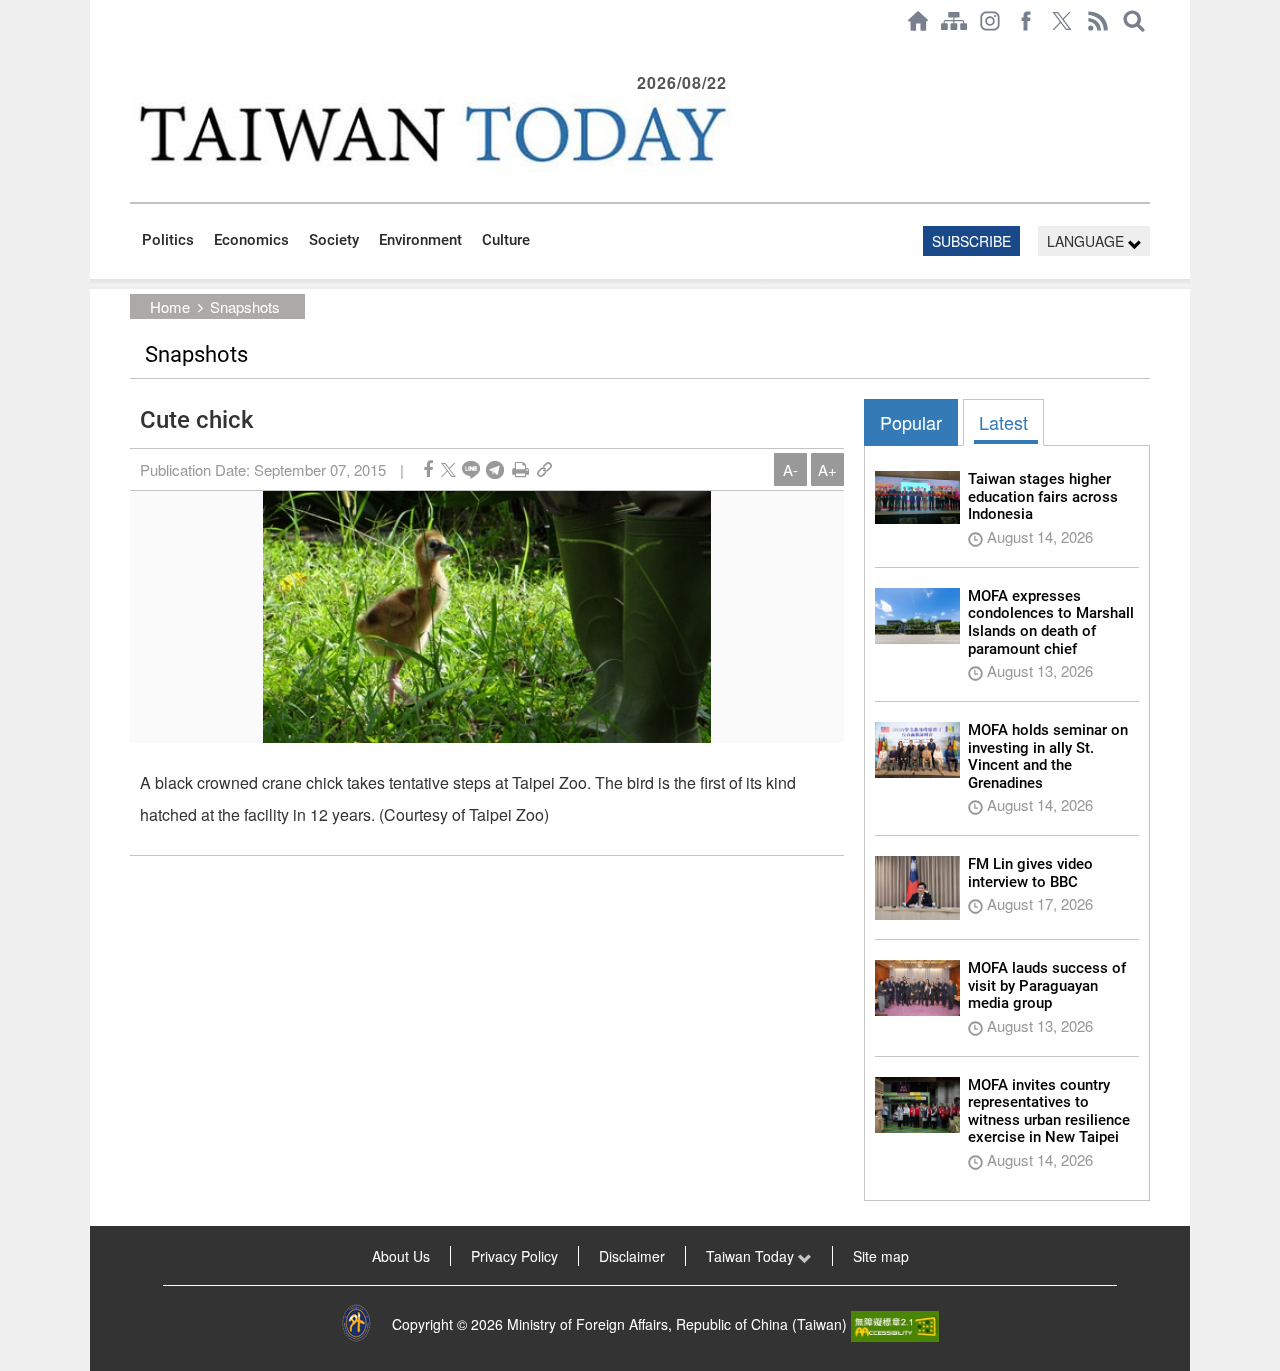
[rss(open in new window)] (1098, 21)
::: (136, 52)
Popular (911, 422)
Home (170, 306)
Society (334, 240)
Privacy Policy (514, 1256)
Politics (168, 240)
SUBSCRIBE (971, 241)
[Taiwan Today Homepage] (918, 21)
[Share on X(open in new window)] (448, 469)
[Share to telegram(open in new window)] (495, 469)
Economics (251, 240)
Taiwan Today (752, 1256)
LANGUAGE (1087, 241)
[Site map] (954, 21)
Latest (1003, 422)
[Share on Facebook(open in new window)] (428, 469)
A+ (827, 469)
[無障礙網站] (895, 1324)
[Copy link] (544, 469)
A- (790, 469)
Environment (420, 240)
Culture (506, 240)
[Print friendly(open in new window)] (520, 469)
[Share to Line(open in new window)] (471, 469)
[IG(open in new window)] (990, 21)
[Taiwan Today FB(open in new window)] (1026, 21)
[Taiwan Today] (431, 133)
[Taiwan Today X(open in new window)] (1062, 21)
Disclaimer (632, 1256)
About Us (401, 1256)
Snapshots (245, 306)
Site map (881, 1256)
